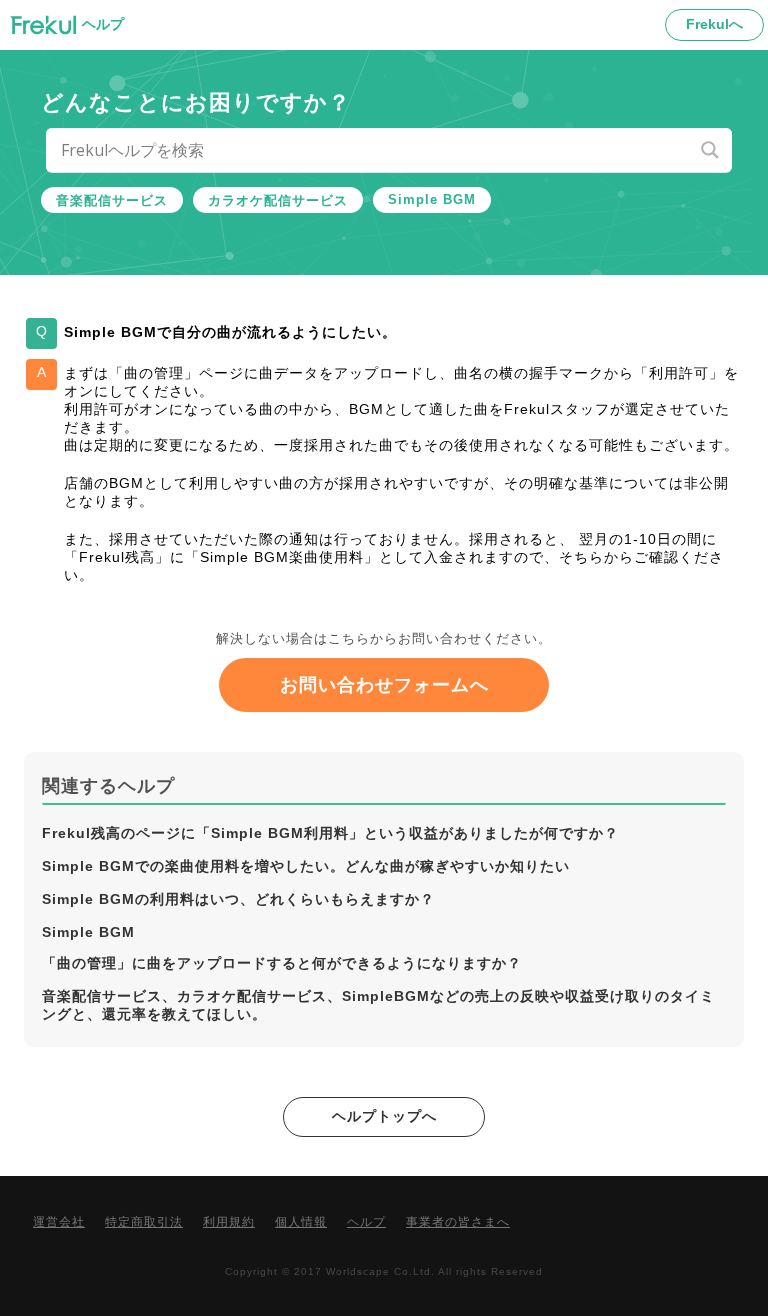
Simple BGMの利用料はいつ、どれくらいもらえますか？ (238, 899)
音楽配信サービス (112, 200)
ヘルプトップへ (384, 1116)
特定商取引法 (144, 1222)
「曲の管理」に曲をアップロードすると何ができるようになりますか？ (282, 963)
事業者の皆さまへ (458, 1222)
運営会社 (59, 1222)
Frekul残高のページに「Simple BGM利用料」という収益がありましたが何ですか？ (330, 833)
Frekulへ (714, 24)
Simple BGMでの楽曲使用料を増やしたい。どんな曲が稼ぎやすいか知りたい (306, 866)
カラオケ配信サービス (278, 200)
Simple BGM (432, 199)
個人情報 (301, 1222)
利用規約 (229, 1222)
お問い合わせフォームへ (384, 685)
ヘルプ (366, 1222)
